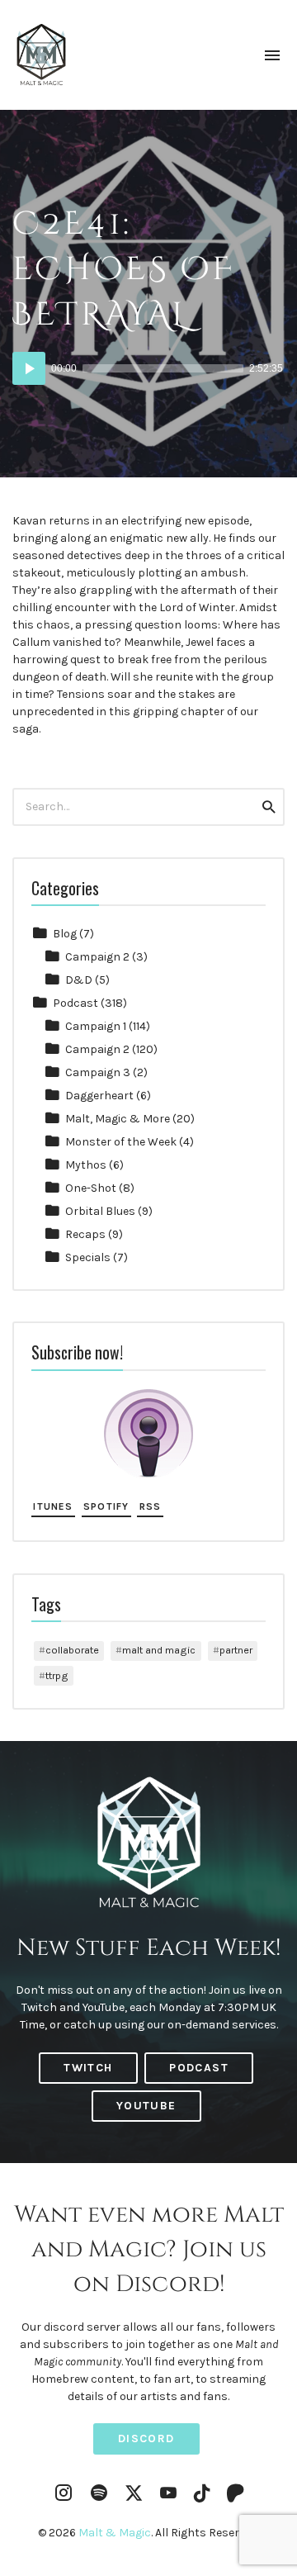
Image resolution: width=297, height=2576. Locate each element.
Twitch (88, 2068)
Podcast (75, 1003)
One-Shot (91, 1188)
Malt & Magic (115, 2533)
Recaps (85, 1234)
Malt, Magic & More (118, 1119)
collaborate (72, 1650)
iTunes (53, 1506)
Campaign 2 (97, 957)
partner (236, 1650)
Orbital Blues (100, 1211)
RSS (151, 1506)
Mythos (86, 1165)
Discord (146, 2438)
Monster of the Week (121, 1142)
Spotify (106, 1506)
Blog (65, 934)
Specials (88, 1257)
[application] (148, 368)
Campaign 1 (96, 1026)
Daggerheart (99, 1096)
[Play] (29, 368)
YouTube (146, 2106)
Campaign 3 (98, 1072)
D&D (79, 980)
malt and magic (159, 1650)
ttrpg (57, 1675)
